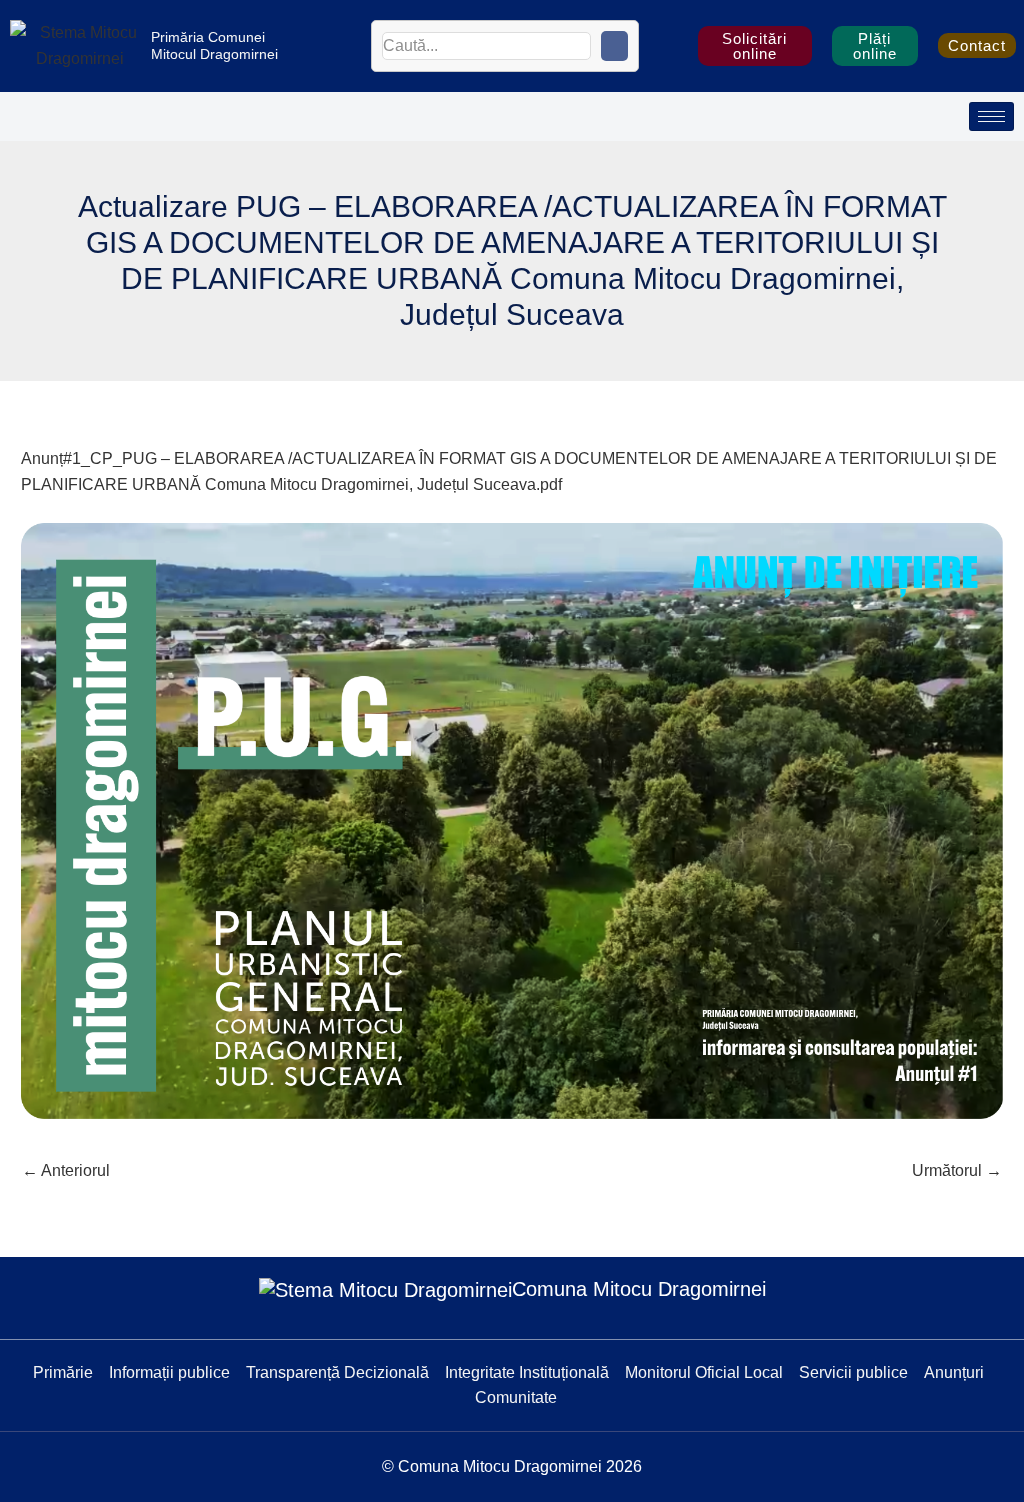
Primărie (63, 1372)
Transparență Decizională (337, 1372)
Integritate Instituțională (527, 1372)
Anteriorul (66, 1170)
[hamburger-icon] (991, 116)
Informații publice (169, 1372)
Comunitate (516, 1397)
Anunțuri (954, 1372)
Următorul (957, 1170)
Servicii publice (853, 1372)
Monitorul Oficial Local (704, 1372)
